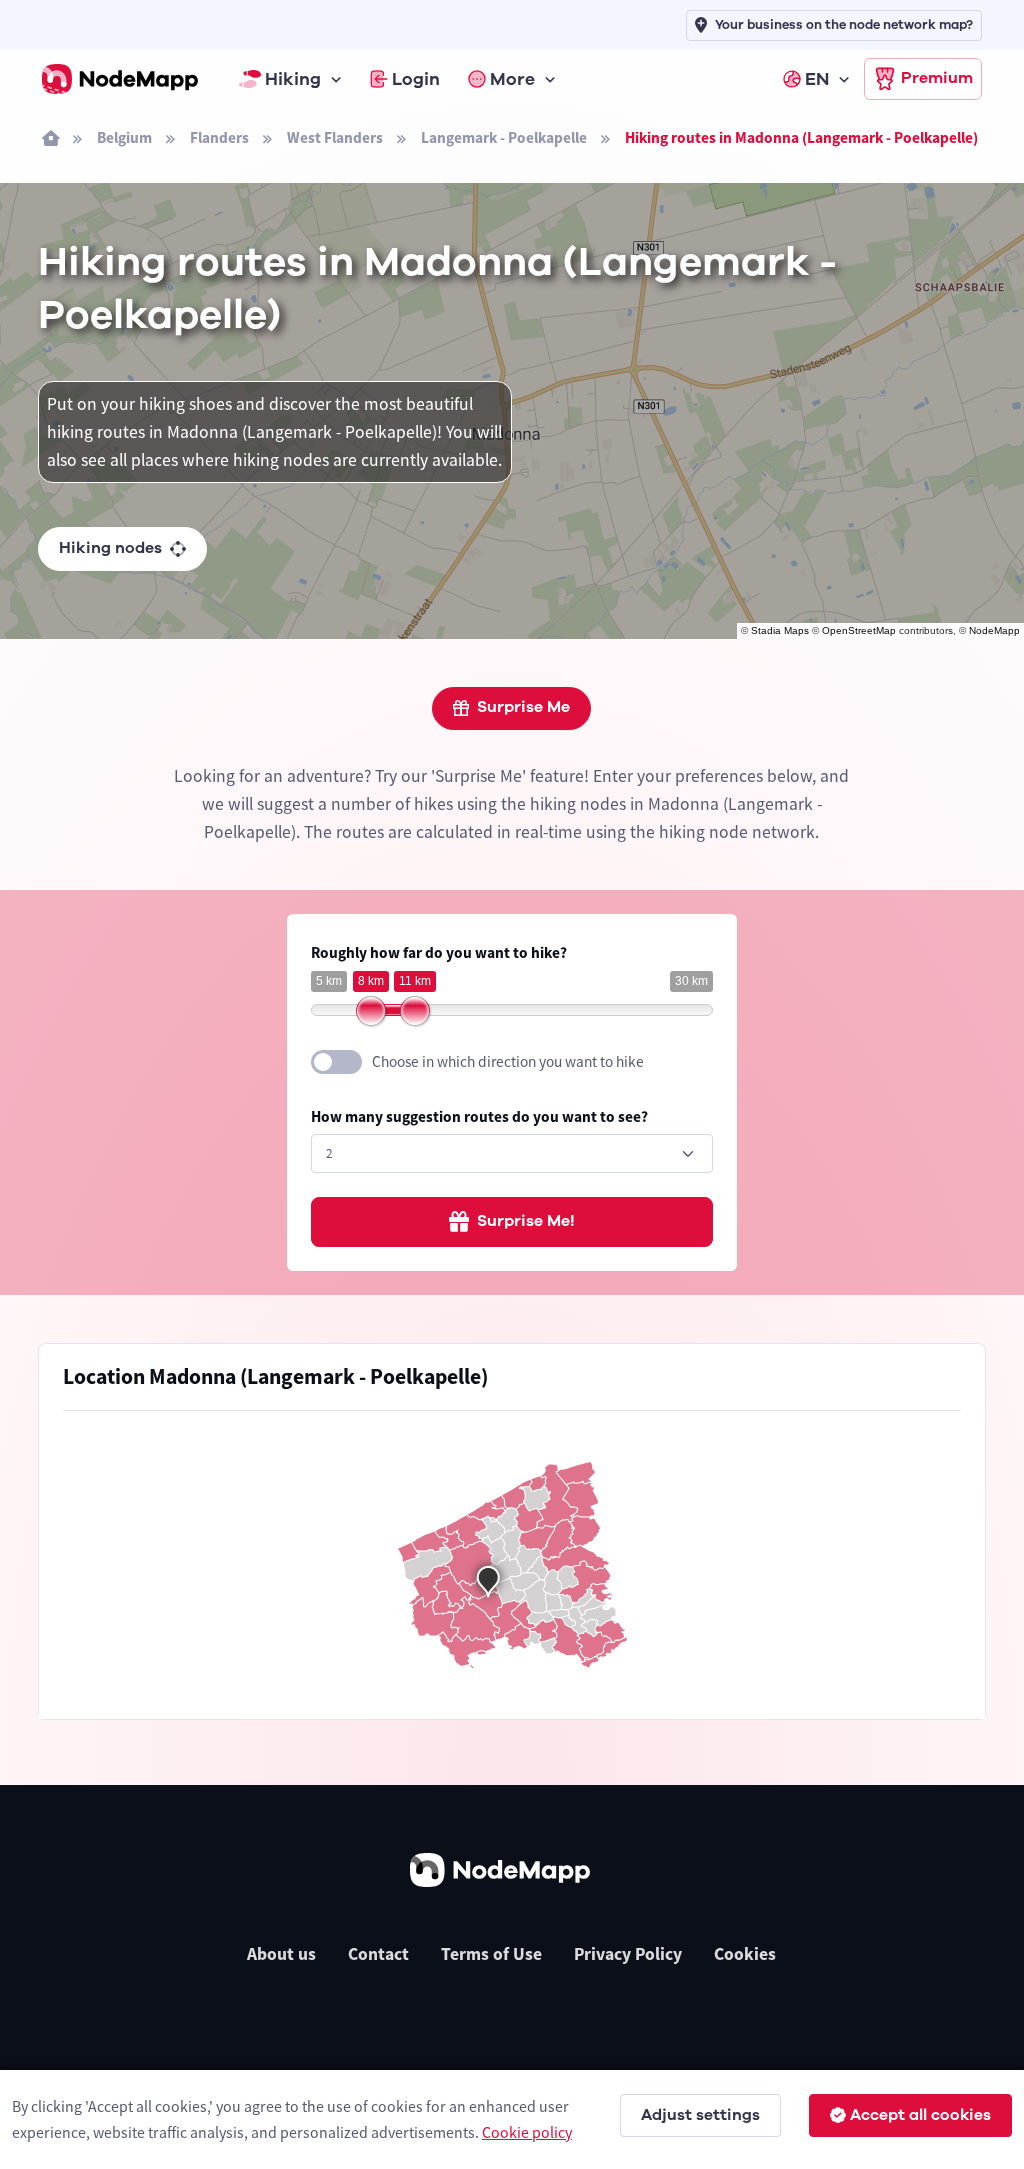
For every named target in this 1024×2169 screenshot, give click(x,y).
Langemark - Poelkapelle (504, 137)
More (512, 79)
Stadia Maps (780, 630)
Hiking (293, 79)
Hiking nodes (110, 548)
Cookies (745, 1954)
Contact (378, 1954)
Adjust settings (700, 2115)
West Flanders (335, 137)
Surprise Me (523, 707)
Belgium (124, 137)
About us (281, 1954)
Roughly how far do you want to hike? (439, 952)
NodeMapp (994, 630)
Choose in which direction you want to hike (508, 1061)
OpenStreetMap (859, 630)
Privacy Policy (628, 1954)
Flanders (219, 137)
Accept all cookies (920, 2115)
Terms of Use (491, 1954)
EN (817, 79)
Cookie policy (527, 2132)
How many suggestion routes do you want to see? (479, 1116)
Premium (937, 78)
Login (416, 79)
